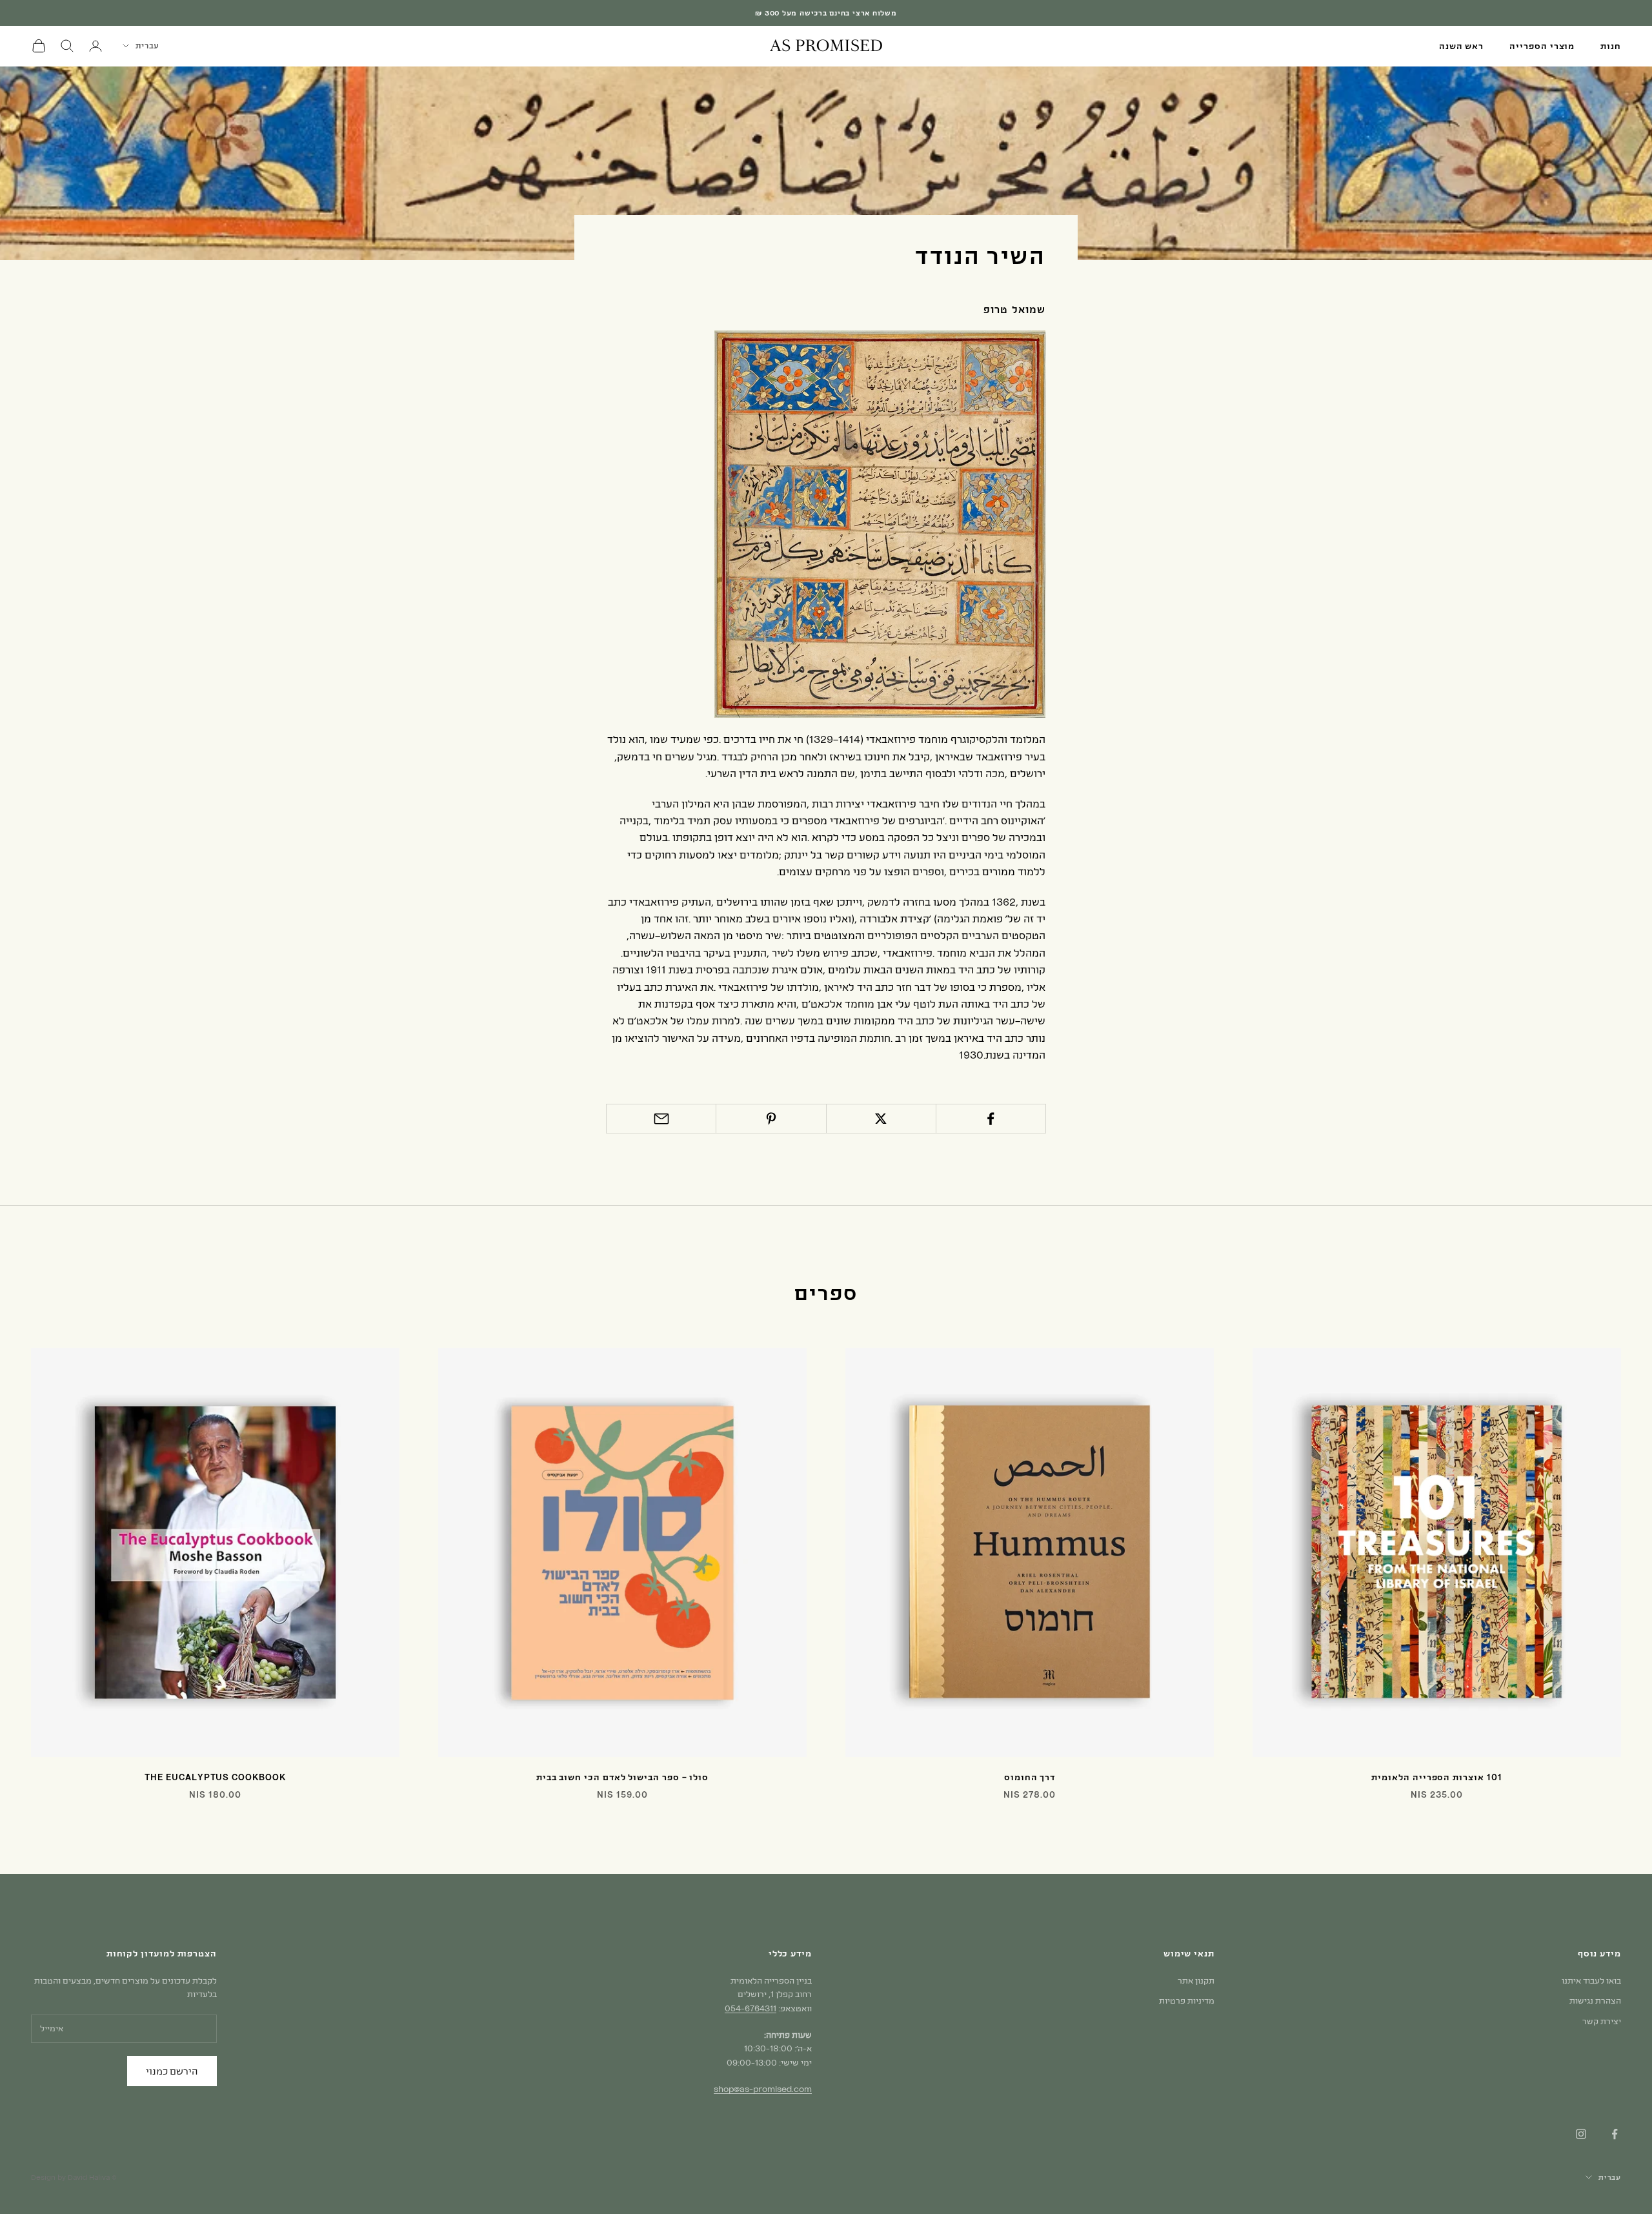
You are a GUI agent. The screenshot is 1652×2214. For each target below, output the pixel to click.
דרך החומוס (1030, 1777)
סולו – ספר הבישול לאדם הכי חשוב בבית (622, 1777)
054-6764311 (750, 2008)
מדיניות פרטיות (1187, 2000)
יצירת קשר (1602, 2021)
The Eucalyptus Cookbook (215, 1777)
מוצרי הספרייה (1542, 46)
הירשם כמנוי (172, 2071)
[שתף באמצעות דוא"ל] (661, 1119)
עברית (147, 45)
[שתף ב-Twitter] (881, 1119)
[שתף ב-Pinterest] (771, 1119)
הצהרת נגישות (1595, 2000)
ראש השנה (1461, 46)
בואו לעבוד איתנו (1591, 1980)
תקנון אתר (1196, 1980)
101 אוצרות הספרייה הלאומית (1436, 1777)
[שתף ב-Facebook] (991, 1119)
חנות (1611, 46)
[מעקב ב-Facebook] (1615, 2134)
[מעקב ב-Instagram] (1581, 2134)
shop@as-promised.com (763, 2089)
